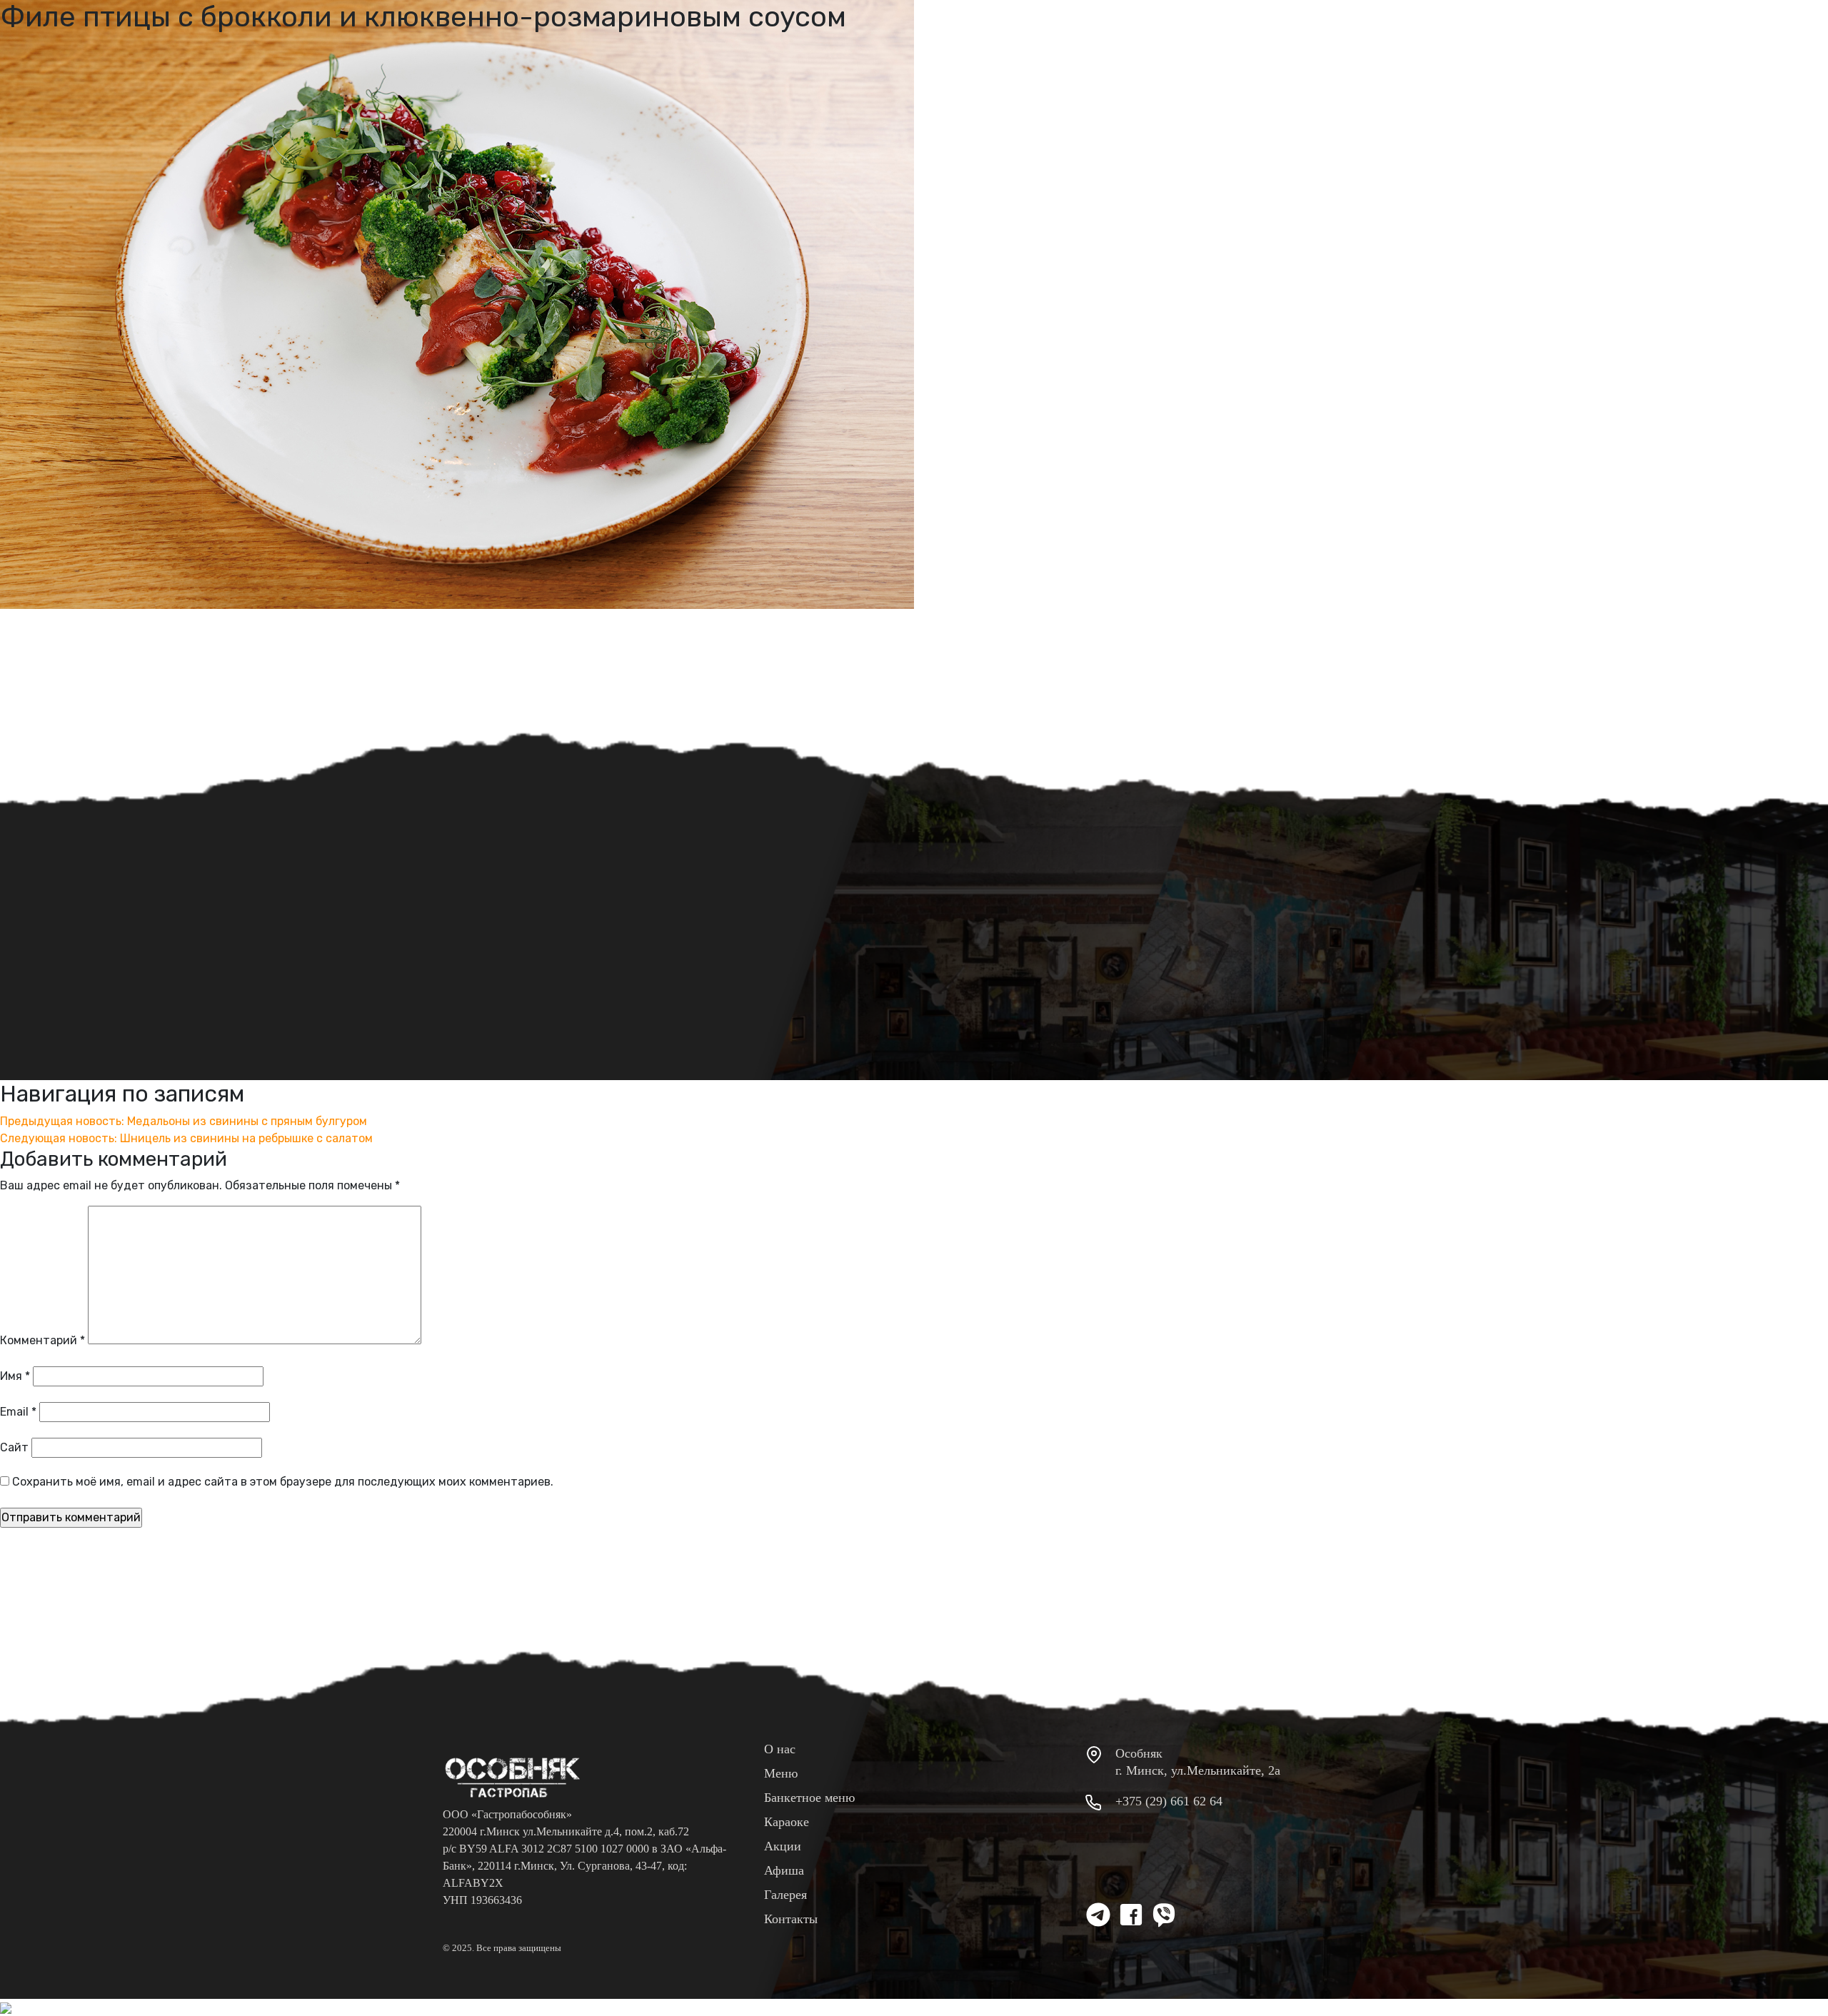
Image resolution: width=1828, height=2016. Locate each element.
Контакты (791, 1919)
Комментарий (42, 1340)
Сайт (14, 1447)
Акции (783, 1846)
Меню (781, 1773)
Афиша (784, 1870)
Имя (15, 1376)
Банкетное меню (809, 1798)
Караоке (787, 1822)
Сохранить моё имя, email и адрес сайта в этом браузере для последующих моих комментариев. (283, 1482)
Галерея (785, 1895)
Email (18, 1412)
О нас (780, 1749)
